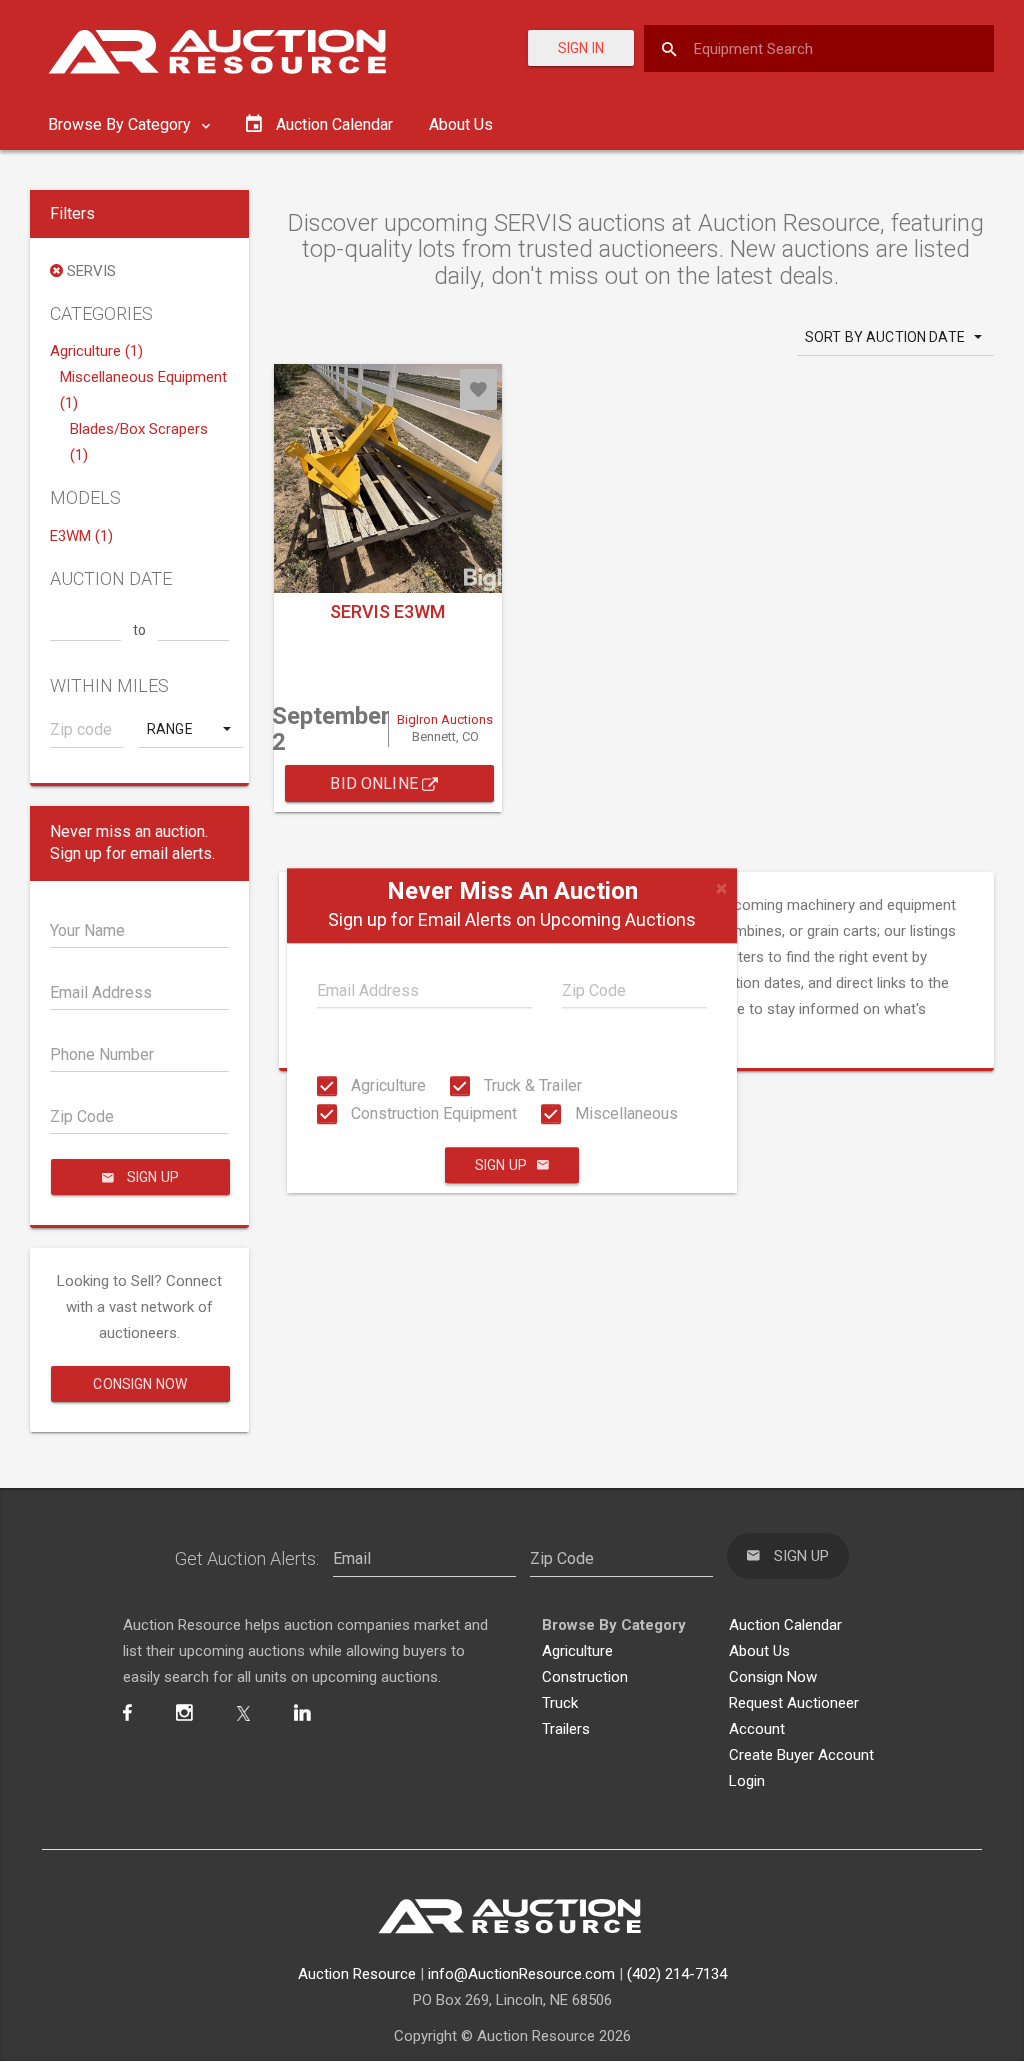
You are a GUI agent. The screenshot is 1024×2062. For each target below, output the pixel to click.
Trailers (566, 1729)
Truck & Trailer (531, 1085)
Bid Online (376, 783)
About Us (461, 124)
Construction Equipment (432, 1113)
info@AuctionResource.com (521, 1974)
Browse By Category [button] (121, 124)
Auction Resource (357, 1974)
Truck (560, 1703)
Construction (585, 1677)
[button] (191, 729)
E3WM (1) (81, 536)
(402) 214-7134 (677, 1974)
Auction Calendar (785, 1625)
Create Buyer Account (801, 1755)
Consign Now (140, 1384)
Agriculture (386, 1085)
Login (747, 1781)
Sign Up (501, 1166)
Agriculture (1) (96, 351)
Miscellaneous (624, 1113)
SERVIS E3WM (387, 611)
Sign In (581, 48)
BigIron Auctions (445, 719)
